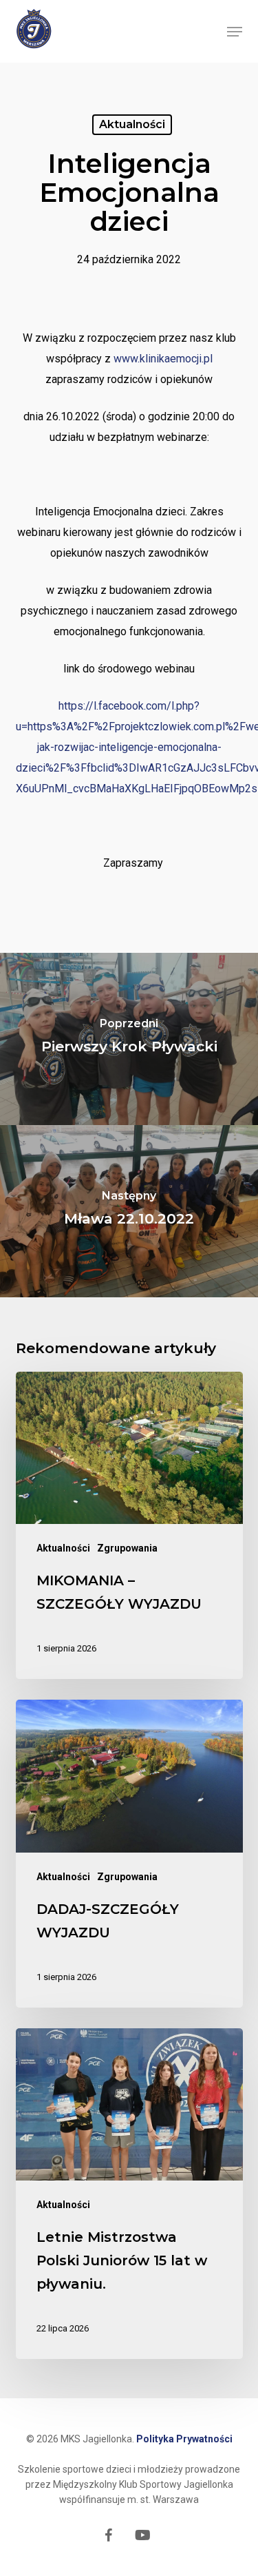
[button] (235, 32)
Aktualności (132, 124)
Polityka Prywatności (184, 2439)
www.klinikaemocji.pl (163, 359)
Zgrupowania (127, 1548)
